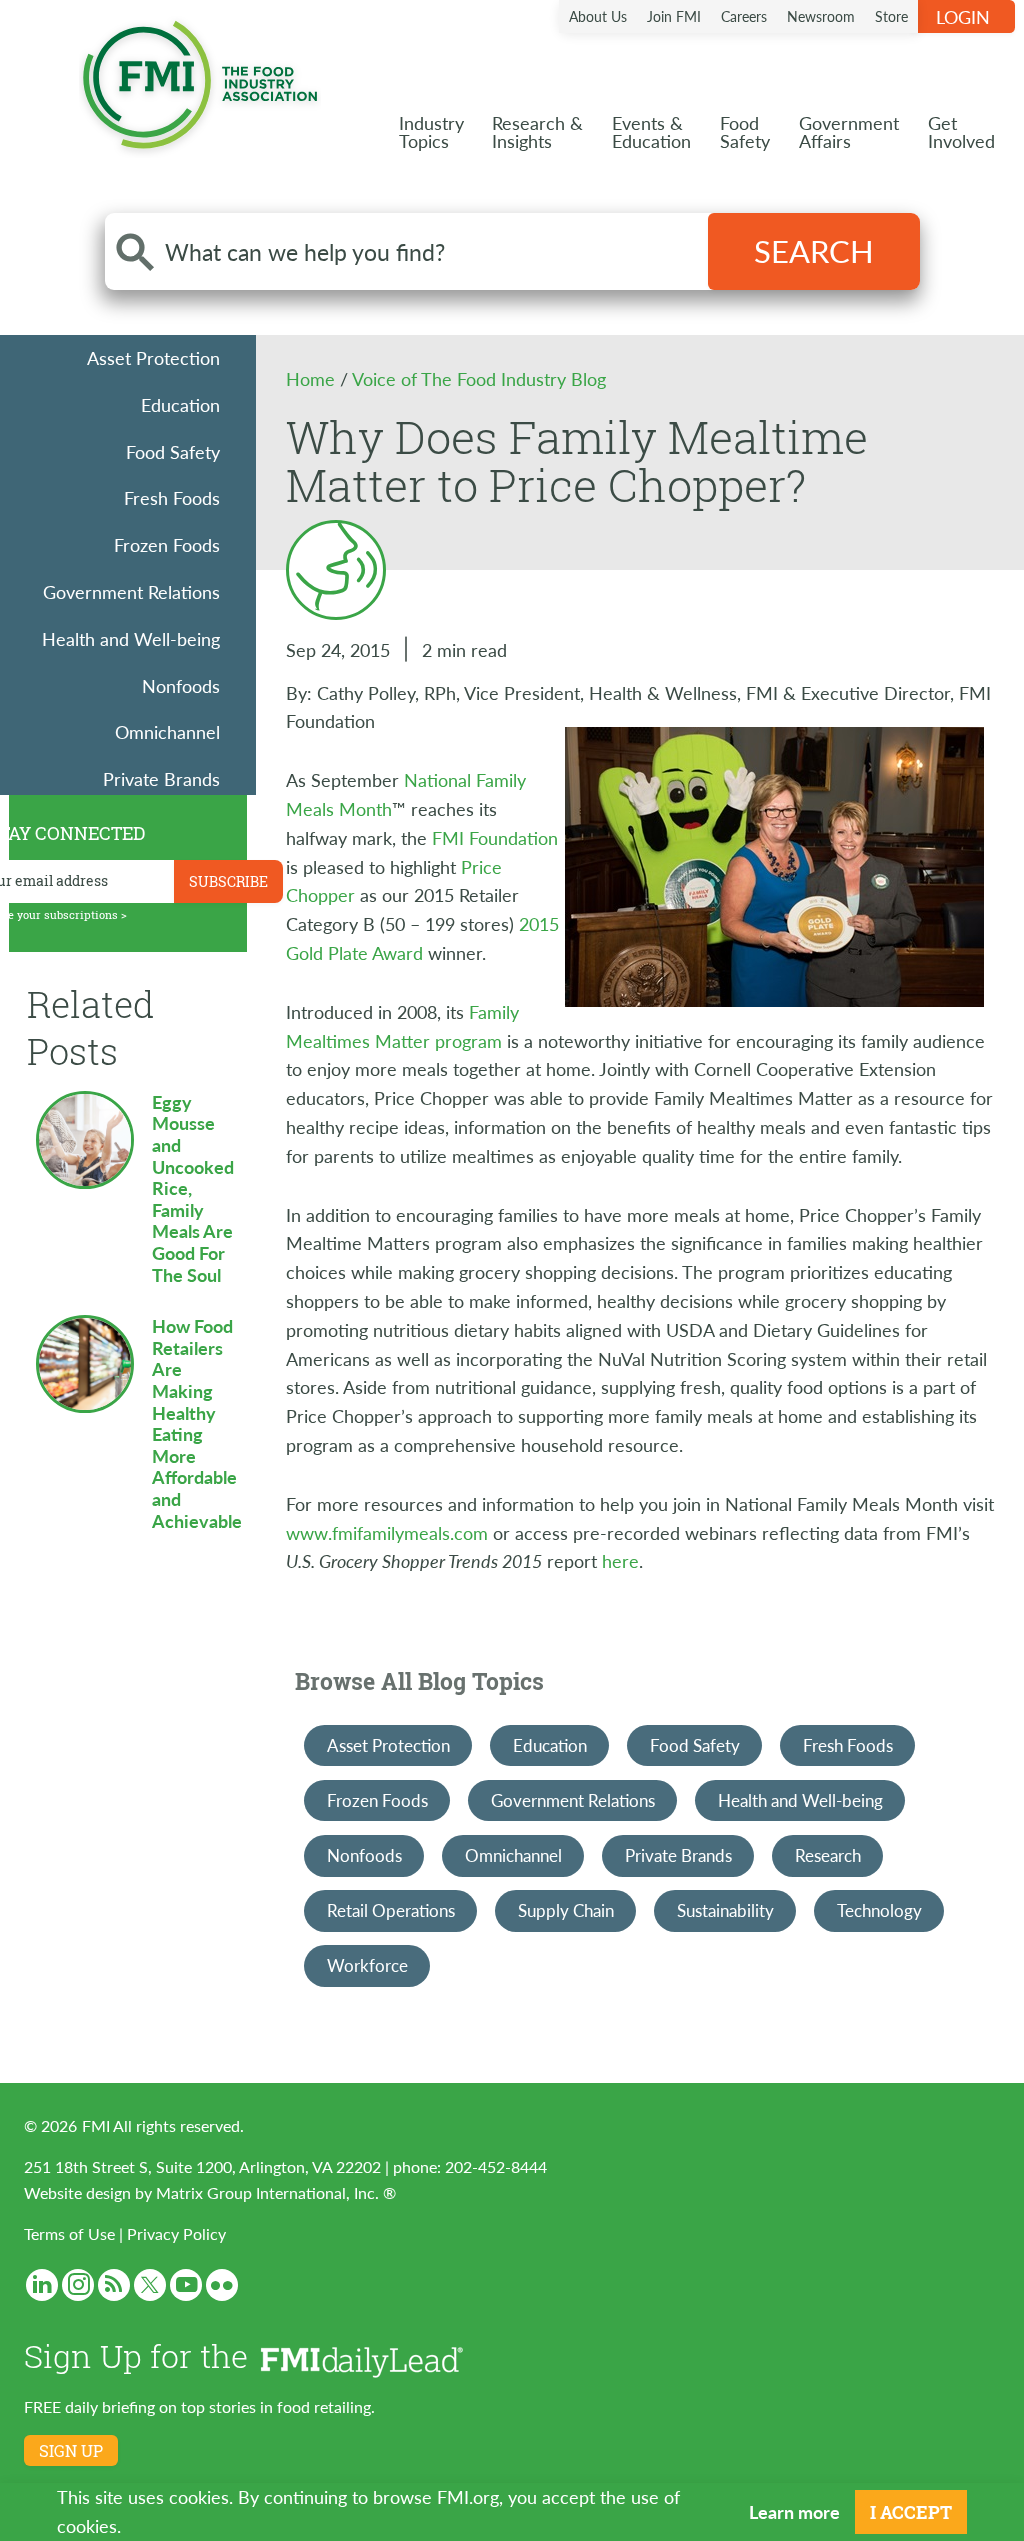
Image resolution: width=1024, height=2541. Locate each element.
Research (828, 1855)
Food (745, 131)
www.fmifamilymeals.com (387, 1532)
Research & (537, 131)
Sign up (71, 2451)
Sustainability (725, 1910)
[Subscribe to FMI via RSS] (114, 2285)
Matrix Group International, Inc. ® (276, 2192)
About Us (598, 16)
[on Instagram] (78, 2285)
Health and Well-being (131, 638)
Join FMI (674, 16)
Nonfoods (181, 685)
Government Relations (131, 591)
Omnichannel (167, 731)
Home (313, 378)
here (620, 1560)
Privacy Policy (176, 2233)
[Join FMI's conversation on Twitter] (150, 2285)
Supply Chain (566, 1910)
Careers (744, 16)
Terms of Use (69, 2233)
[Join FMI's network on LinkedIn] (42, 2285)
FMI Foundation (495, 837)
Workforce (367, 1965)
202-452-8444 (496, 2166)
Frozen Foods (167, 544)
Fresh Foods (172, 497)
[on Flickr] (222, 2285)
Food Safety (173, 451)
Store (891, 16)
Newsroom (821, 16)
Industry (431, 131)
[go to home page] (200, 80)
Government (849, 131)
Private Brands (161, 778)
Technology (879, 1910)
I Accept (911, 2512)
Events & (651, 131)
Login (963, 16)
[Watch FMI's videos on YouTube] (186, 2285)
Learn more (794, 2511)
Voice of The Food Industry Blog (479, 378)
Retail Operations (391, 1910)
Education (180, 404)
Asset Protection (153, 357)
